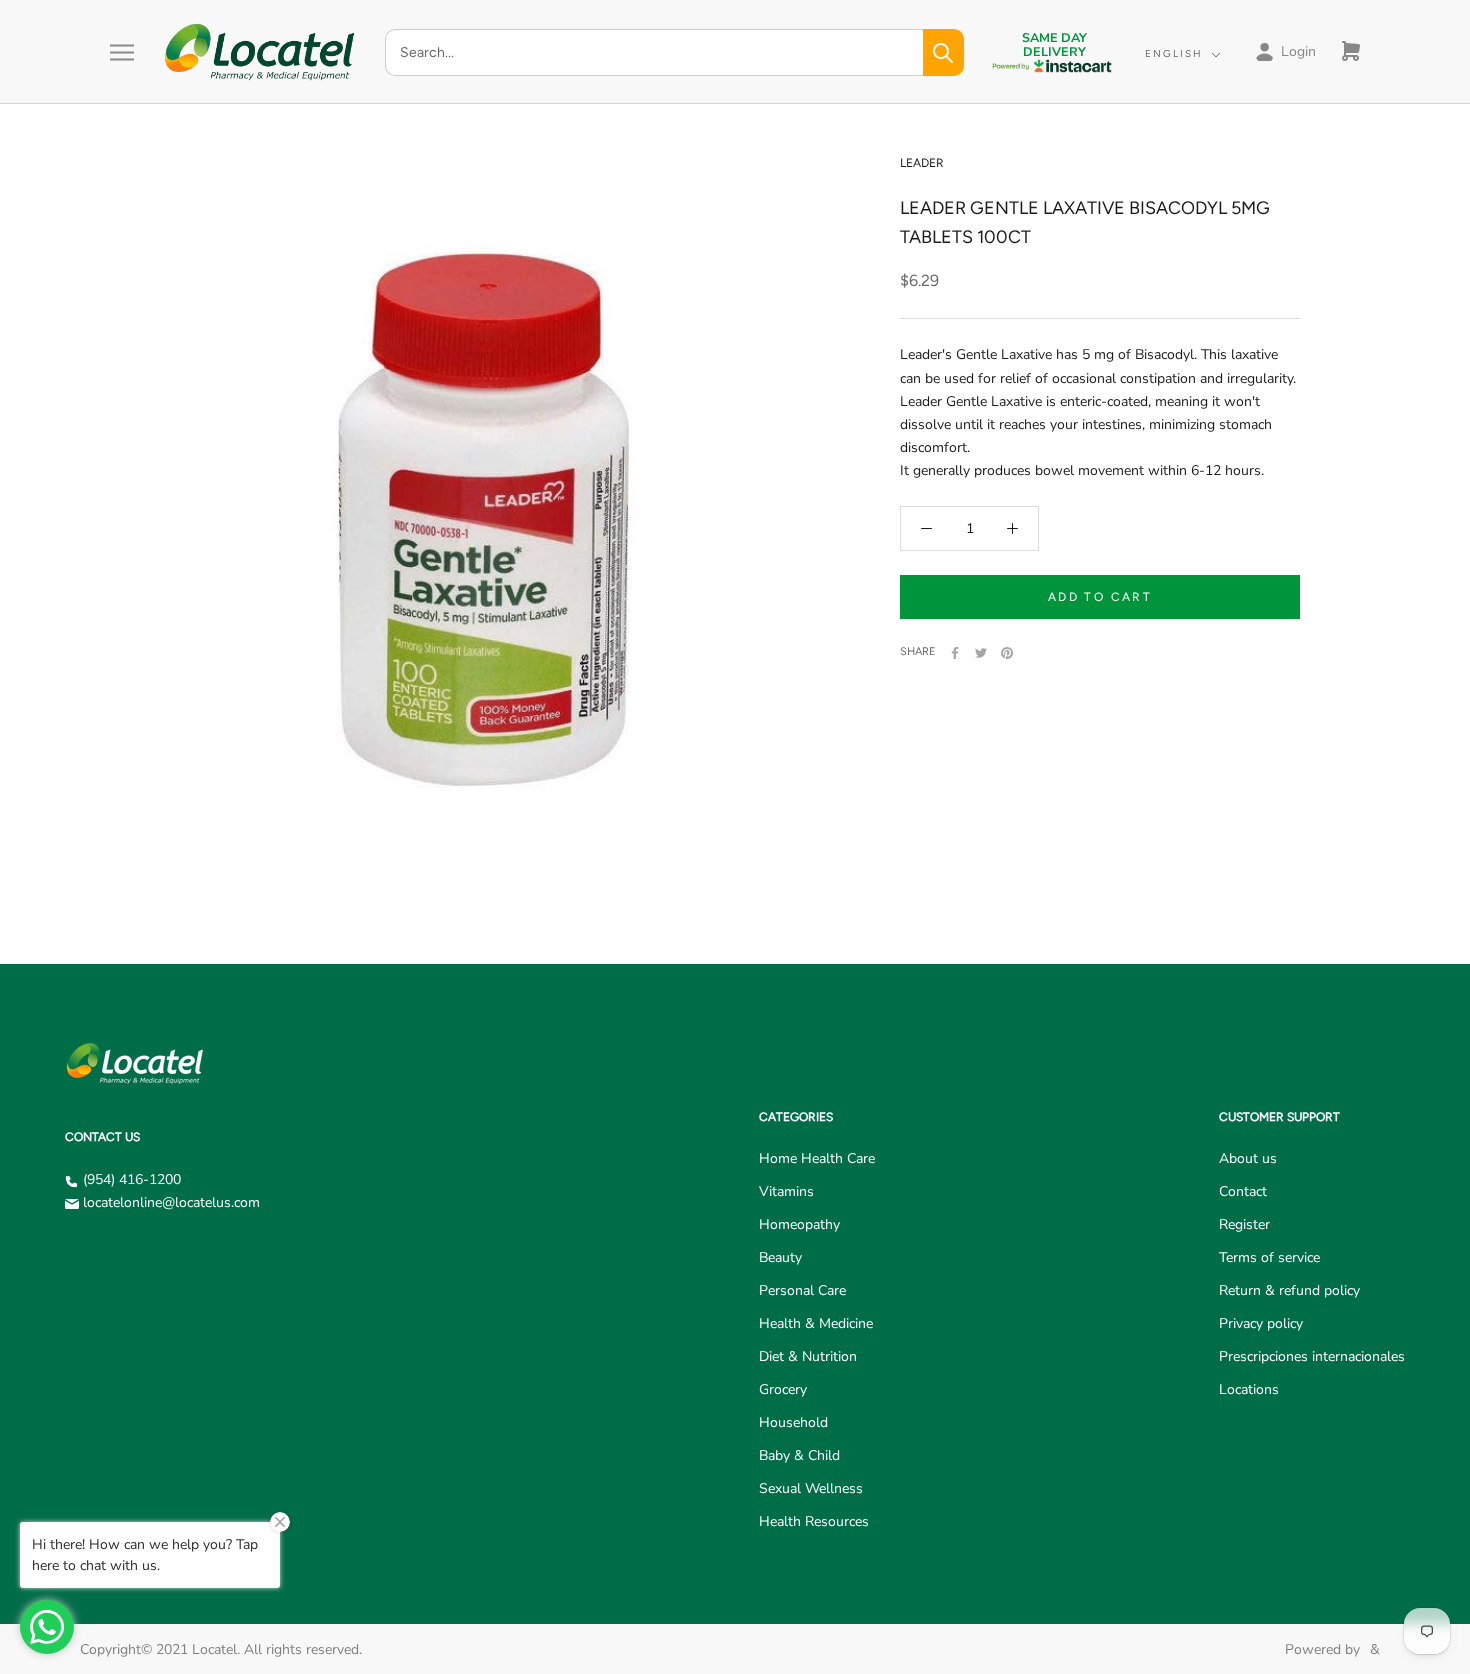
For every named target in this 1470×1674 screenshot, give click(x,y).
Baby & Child (799, 1455)
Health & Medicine (816, 1323)
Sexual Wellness (811, 1488)
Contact (1243, 1191)
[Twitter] (981, 653)
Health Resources (814, 1521)
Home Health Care (817, 1158)
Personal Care (802, 1290)
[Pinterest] (1007, 653)
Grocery (783, 1389)
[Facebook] (955, 653)
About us (1248, 1158)
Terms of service (1269, 1257)
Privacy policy (1261, 1323)
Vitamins (786, 1191)
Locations (1249, 1389)
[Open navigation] (122, 52)
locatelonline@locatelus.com (171, 1202)
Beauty (780, 1257)
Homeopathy (799, 1224)
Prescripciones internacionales (1312, 1356)
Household (793, 1422)
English (1174, 53)
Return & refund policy (1289, 1290)
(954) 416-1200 (132, 1179)
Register (1244, 1224)
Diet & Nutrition (808, 1356)
